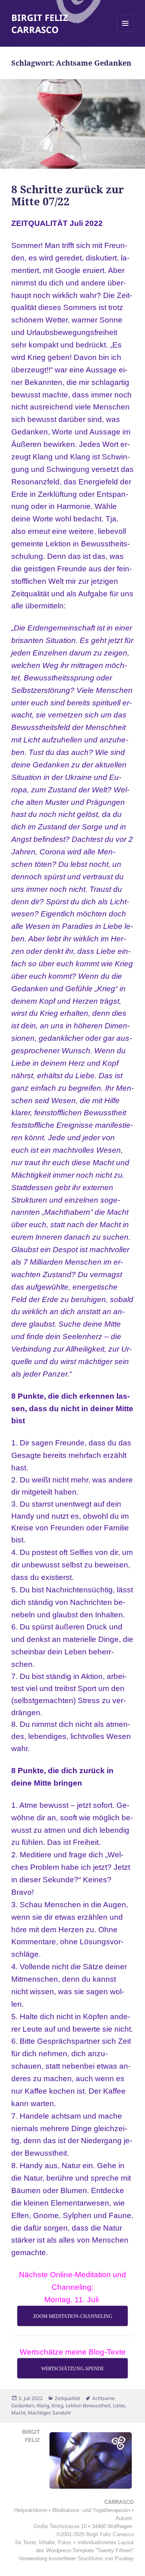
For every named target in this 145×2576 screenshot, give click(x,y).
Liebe (119, 2405)
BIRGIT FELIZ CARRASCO (40, 23)
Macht (18, 2413)
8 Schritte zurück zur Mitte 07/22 (68, 195)
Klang (43, 2405)
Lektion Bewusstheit (88, 2405)
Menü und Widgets (125, 32)
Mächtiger (39, 2413)
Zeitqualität (67, 2398)
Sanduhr (62, 2413)
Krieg (57, 2405)
